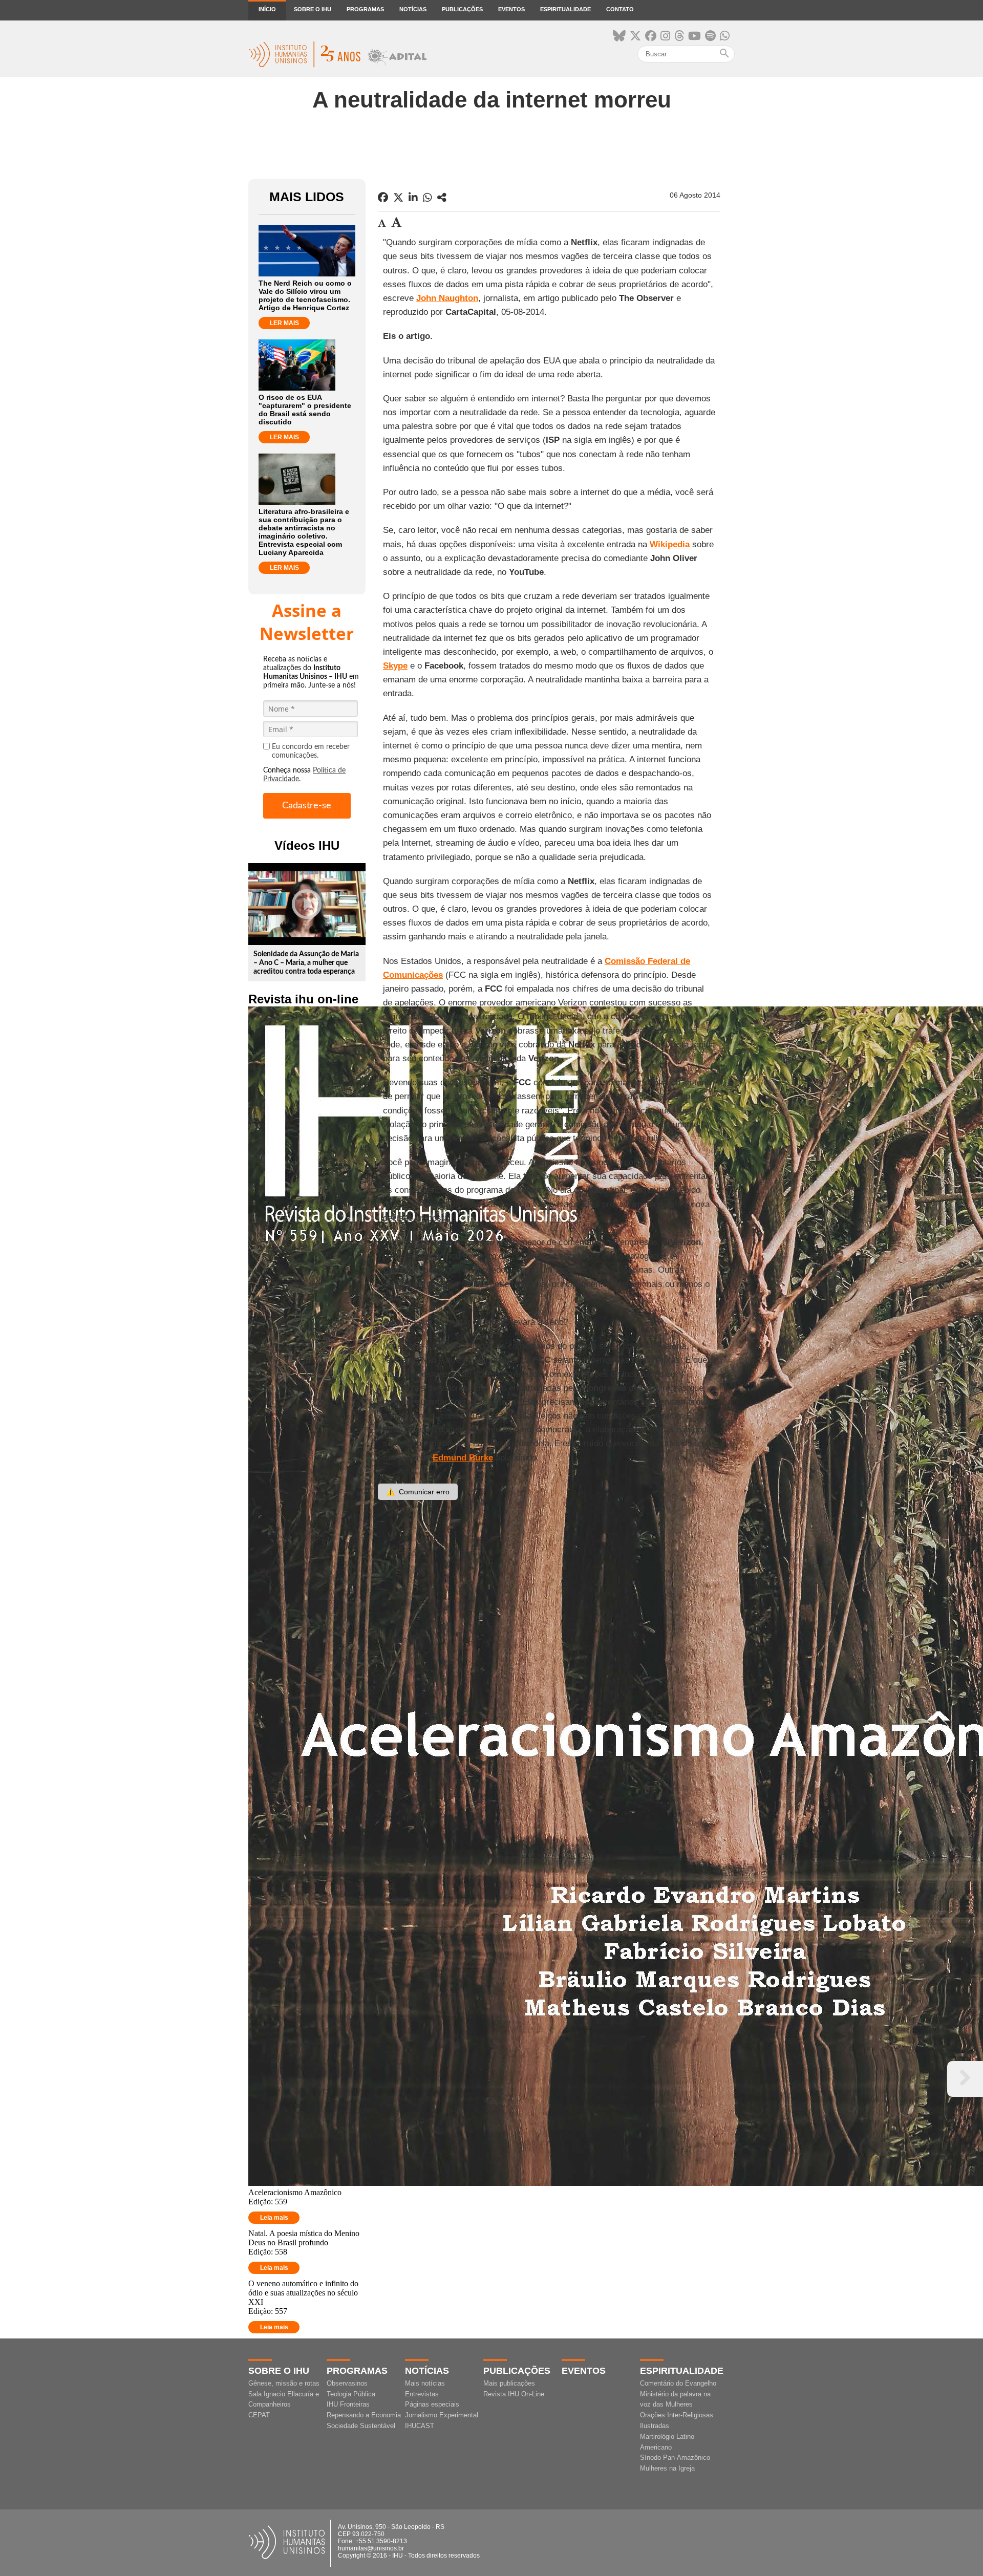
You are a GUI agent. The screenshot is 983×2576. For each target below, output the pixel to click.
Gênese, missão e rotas (284, 2383)
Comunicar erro (418, 1492)
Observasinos (347, 2383)
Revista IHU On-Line (514, 2394)
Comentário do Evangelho (678, 2383)
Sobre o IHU (313, 9)
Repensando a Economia (364, 2415)
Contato (620, 9)
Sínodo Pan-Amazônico (675, 2457)
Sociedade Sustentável (361, 2426)
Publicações (462, 9)
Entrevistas (422, 2394)
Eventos (511, 9)
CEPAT (259, 2415)
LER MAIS (284, 323)
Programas (365, 9)
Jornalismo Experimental (442, 2415)
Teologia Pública (351, 2394)
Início (267, 9)
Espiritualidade (565, 9)
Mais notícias (425, 2383)
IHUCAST (420, 2426)
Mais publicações (509, 2383)
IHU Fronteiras (348, 2404)
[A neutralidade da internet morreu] (442, 198)
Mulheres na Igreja (667, 2468)
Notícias (413, 9)
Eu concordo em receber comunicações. (311, 751)
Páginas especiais (432, 2404)
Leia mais (274, 2218)
